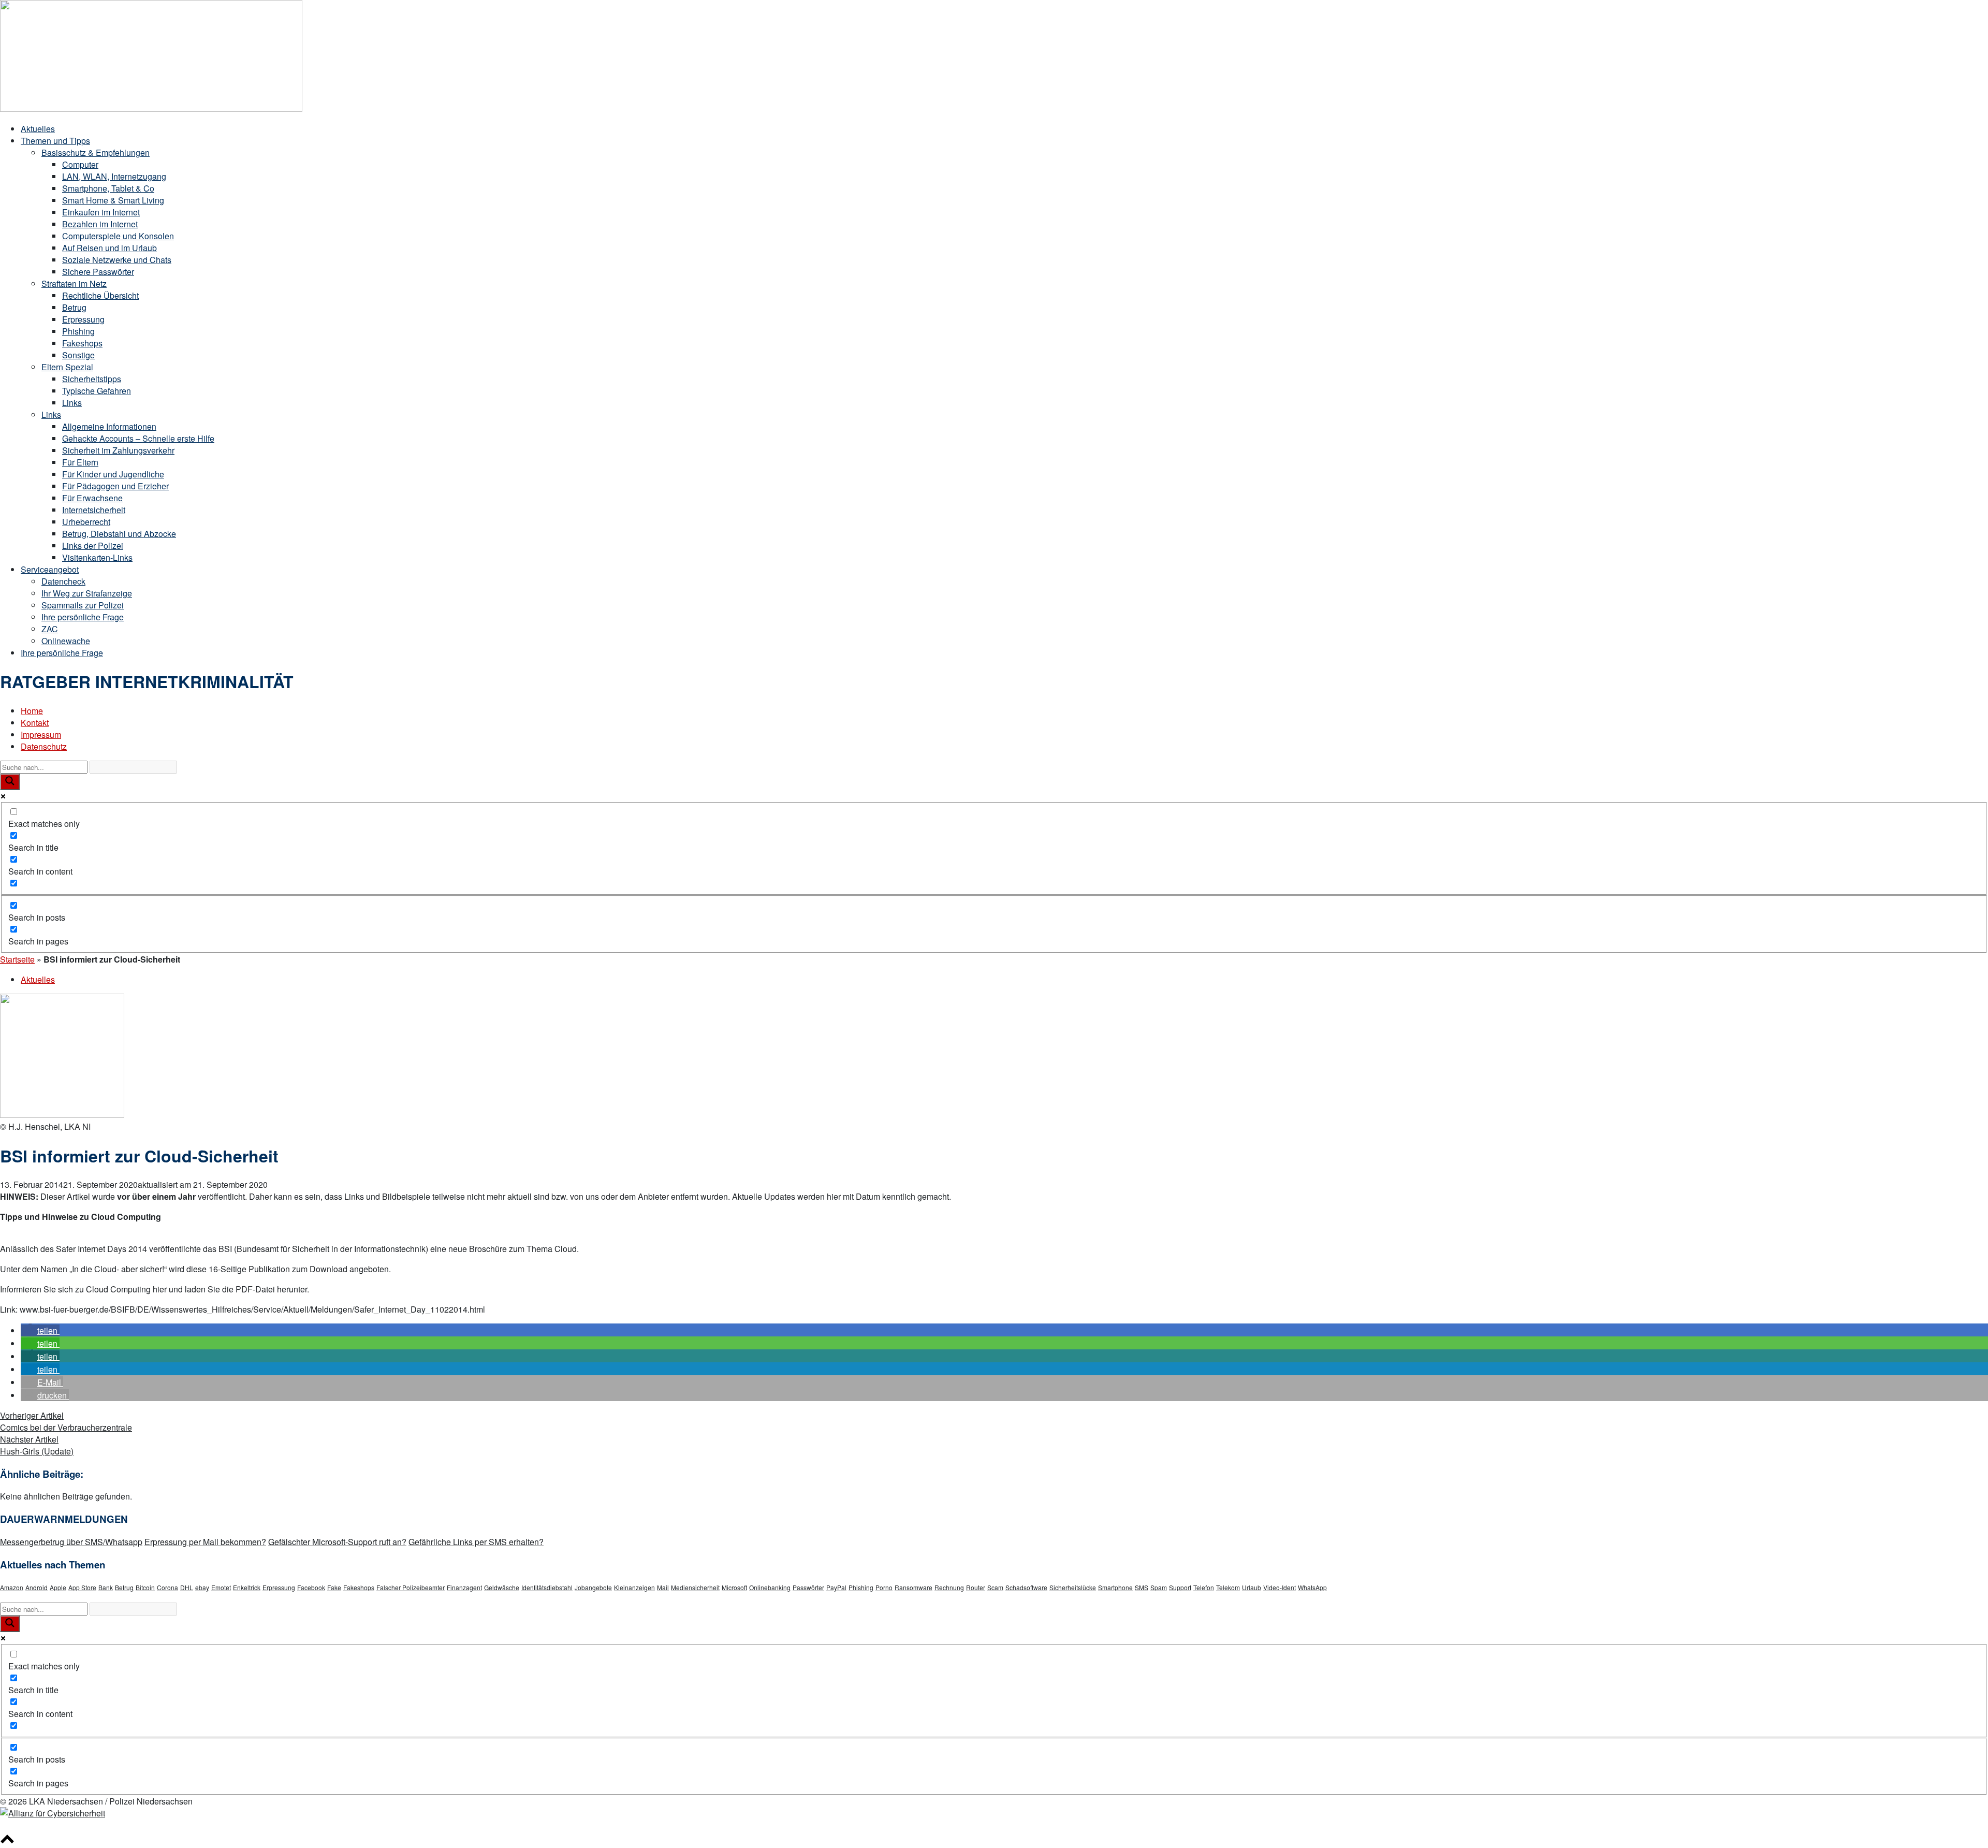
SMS (1142, 1587)
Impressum (41, 734)
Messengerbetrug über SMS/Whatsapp (71, 1542)
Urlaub (1252, 1587)
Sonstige (78, 355)
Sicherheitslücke (1073, 1587)
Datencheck (63, 581)
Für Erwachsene (92, 498)
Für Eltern (80, 462)
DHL (187, 1587)
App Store (82, 1587)
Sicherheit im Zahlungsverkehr (118, 450)
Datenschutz (44, 746)
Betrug (74, 307)
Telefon (1204, 1587)
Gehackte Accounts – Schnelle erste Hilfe (138, 438)
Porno (884, 1587)
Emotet (221, 1587)
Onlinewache (66, 641)
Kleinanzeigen (634, 1587)
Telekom (1228, 1587)
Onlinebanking (770, 1587)
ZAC (50, 629)
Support (1180, 1587)
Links (72, 403)
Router (976, 1587)
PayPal (836, 1587)
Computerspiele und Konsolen (118, 236)
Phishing (78, 331)
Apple (58, 1587)
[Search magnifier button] (10, 782)
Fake (334, 1587)
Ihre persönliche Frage (83, 617)
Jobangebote (593, 1587)
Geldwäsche (502, 1587)
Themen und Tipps (55, 141)
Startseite (17, 959)
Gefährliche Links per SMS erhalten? (476, 1542)
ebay (202, 1587)
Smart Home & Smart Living (113, 200)
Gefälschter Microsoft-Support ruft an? (337, 1542)
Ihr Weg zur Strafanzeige (87, 593)
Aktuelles (38, 129)
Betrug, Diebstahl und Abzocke (119, 534)
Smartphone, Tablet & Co (108, 188)
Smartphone (1115, 1587)
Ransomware (913, 1587)
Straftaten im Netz (74, 283)
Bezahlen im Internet (100, 224)
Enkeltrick (247, 1587)
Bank (106, 1587)
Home (32, 711)
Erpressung (83, 319)
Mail (663, 1587)
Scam (995, 1587)
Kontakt (35, 723)
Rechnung (949, 1587)
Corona (167, 1587)
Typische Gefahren (97, 391)
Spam (1159, 1587)
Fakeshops (82, 343)
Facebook (311, 1587)
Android (36, 1587)
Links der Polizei (93, 545)
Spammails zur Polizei (83, 605)
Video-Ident (1280, 1587)
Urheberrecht (86, 522)
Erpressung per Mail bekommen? (205, 1542)
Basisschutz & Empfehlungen (96, 152)
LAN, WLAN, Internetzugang (114, 176)
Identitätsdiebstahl (547, 1587)
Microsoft (734, 1587)
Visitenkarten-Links (97, 557)
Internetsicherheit (94, 510)
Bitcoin (145, 1587)
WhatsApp (1312, 1587)
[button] (40, 1330)
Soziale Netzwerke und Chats (117, 260)
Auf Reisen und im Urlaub (109, 248)
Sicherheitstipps (92, 379)
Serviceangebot (50, 569)
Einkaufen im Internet (101, 212)
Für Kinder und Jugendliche (113, 474)
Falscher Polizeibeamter (411, 1587)
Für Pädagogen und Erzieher (115, 486)
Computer (80, 164)
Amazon (12, 1587)
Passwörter (808, 1587)
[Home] (151, 108)
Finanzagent (464, 1587)
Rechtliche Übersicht (100, 295)
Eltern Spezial (67, 367)
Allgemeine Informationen (109, 426)
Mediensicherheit (695, 1587)
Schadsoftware (1026, 1587)
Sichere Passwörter (98, 272)
